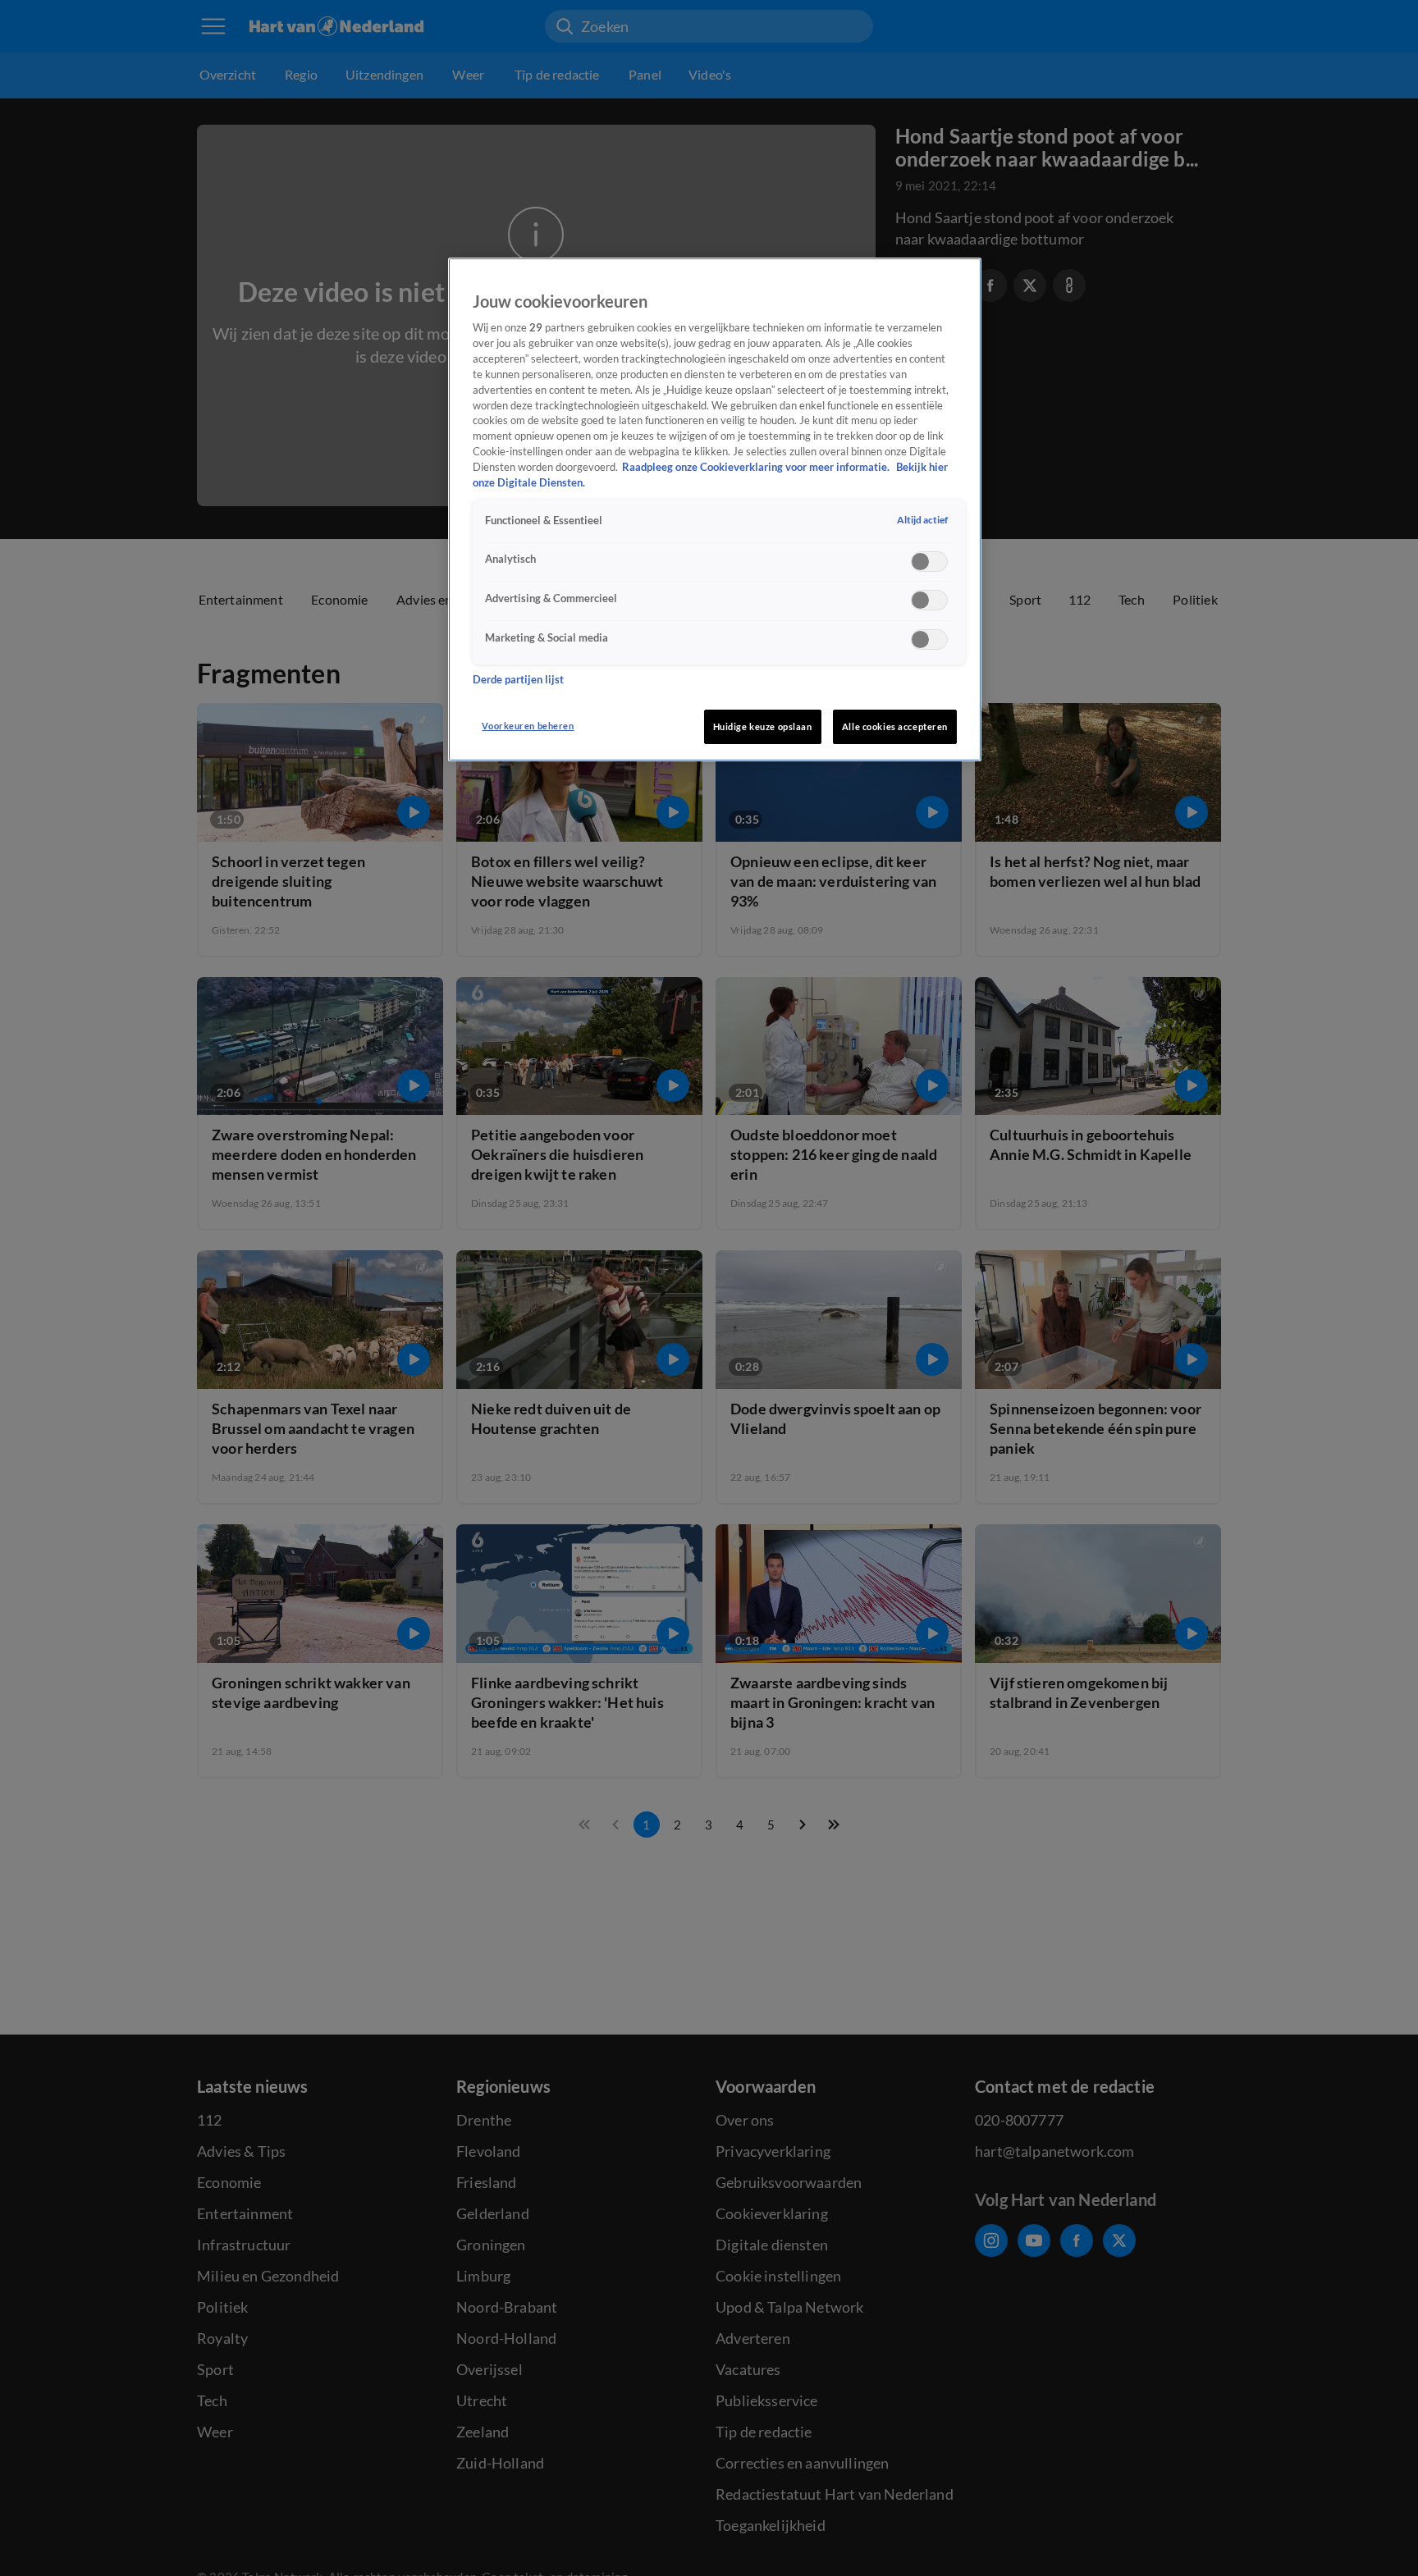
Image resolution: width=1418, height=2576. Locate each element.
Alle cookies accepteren (895, 726)
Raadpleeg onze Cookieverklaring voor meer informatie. (757, 467)
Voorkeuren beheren (528, 726)
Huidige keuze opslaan (763, 726)
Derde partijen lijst (518, 681)
